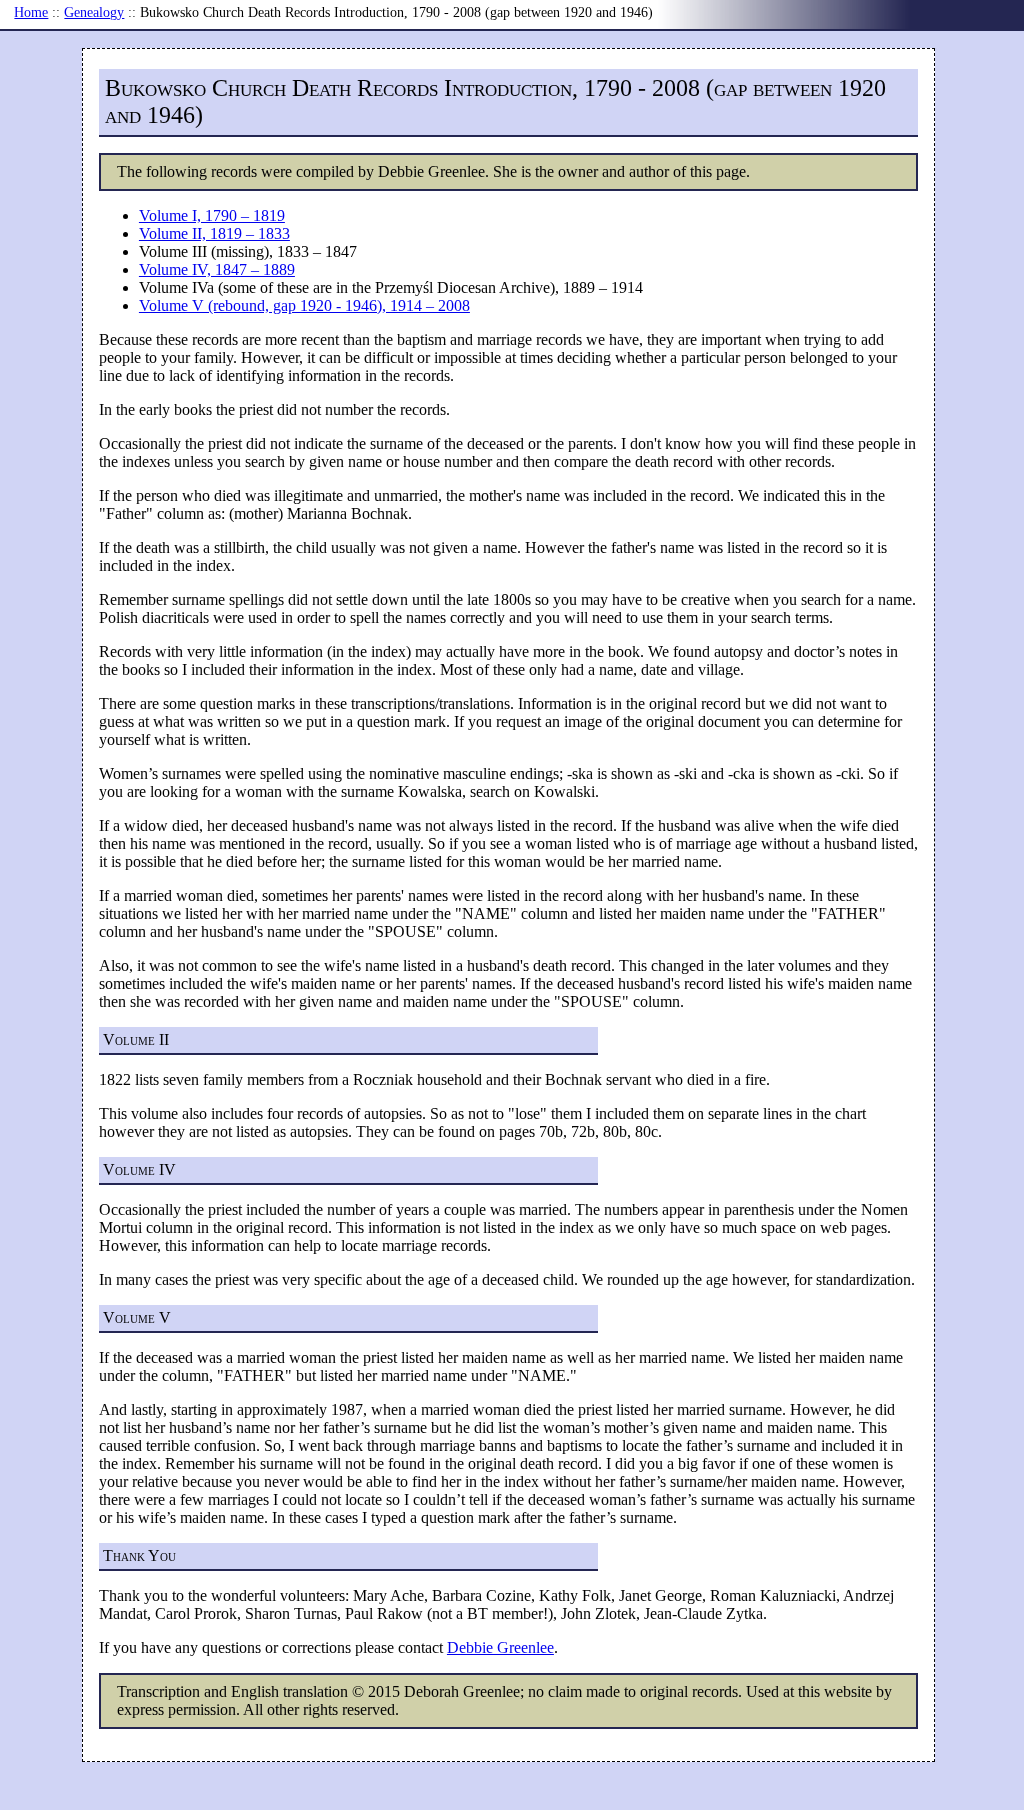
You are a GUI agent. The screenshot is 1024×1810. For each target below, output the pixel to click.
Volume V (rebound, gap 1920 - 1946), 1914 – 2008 (304, 305)
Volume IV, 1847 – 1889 (217, 269)
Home (31, 12)
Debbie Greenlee (500, 1647)
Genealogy (94, 12)
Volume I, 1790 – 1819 (212, 215)
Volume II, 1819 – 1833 (214, 233)
